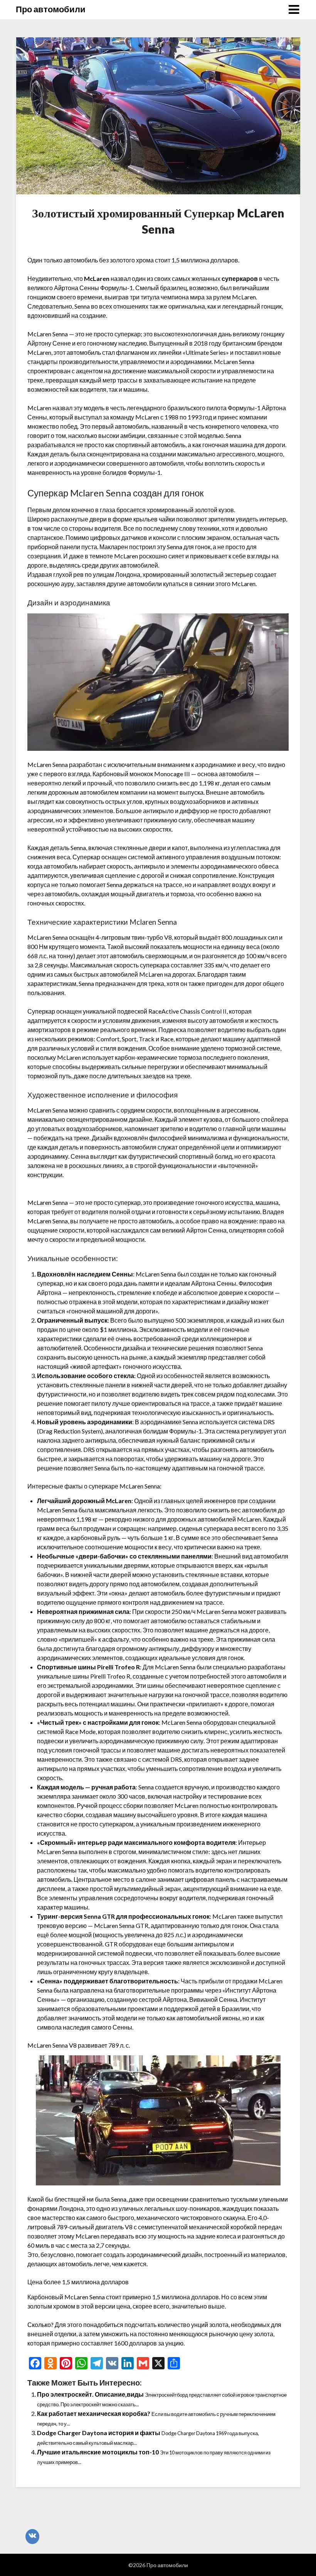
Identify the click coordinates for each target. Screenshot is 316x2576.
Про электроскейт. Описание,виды (90, 2394)
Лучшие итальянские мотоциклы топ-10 (98, 2452)
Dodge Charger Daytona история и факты (99, 2433)
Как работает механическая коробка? (94, 2413)
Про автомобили (51, 9)
